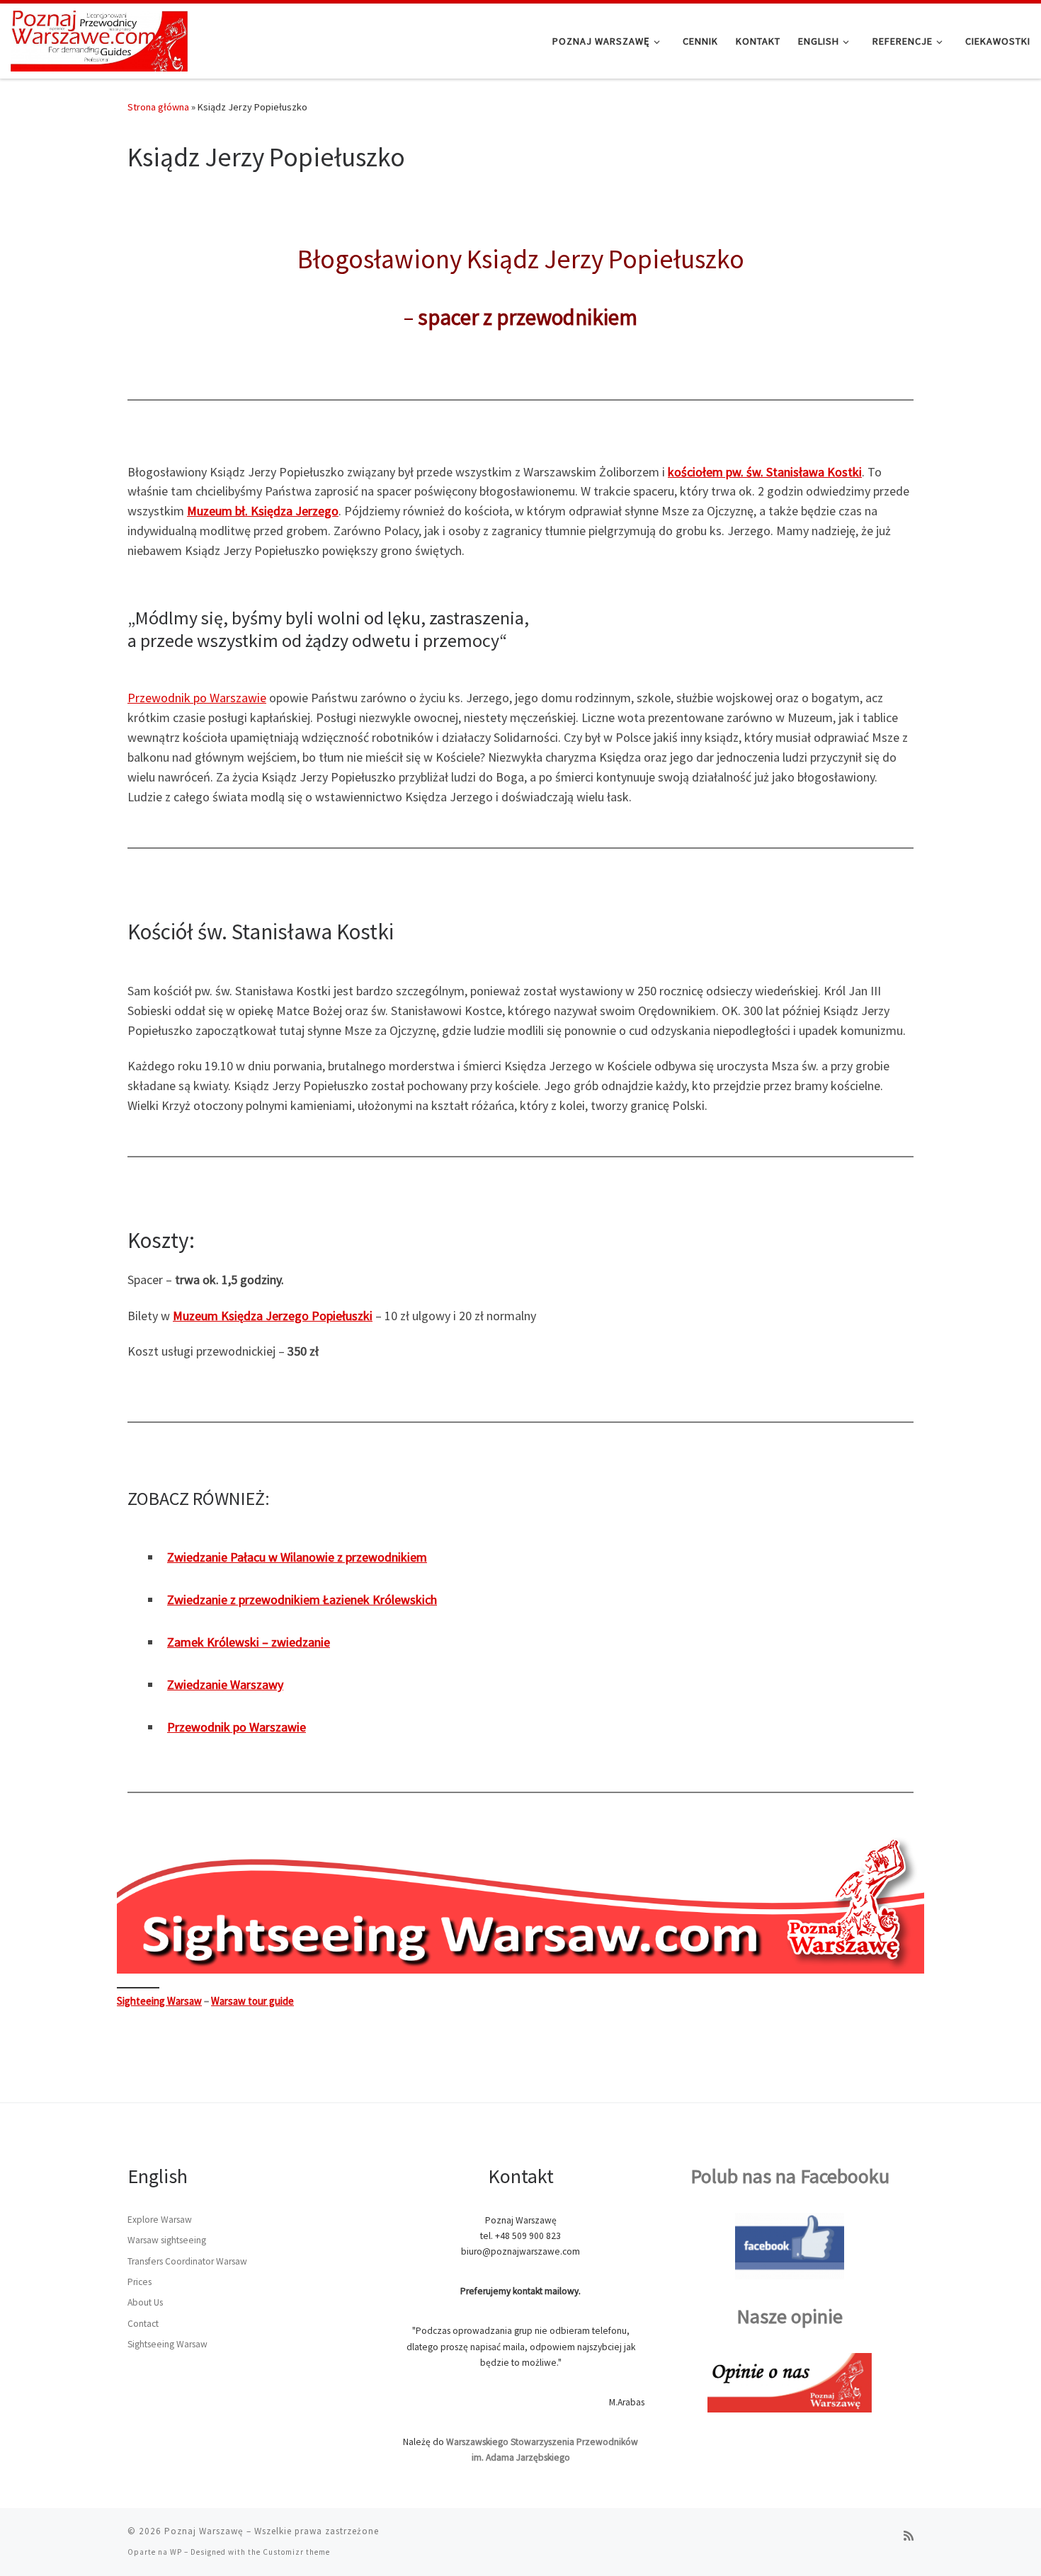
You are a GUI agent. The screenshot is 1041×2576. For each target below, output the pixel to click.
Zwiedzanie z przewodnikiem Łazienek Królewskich (302, 1599)
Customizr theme (296, 2552)
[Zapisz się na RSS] (909, 2536)
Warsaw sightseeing (167, 2240)
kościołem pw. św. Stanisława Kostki (765, 472)
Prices (140, 2282)
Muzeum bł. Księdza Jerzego (263, 511)
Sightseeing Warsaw (167, 2344)
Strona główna (158, 107)
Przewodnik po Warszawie (197, 698)
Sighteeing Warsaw (159, 2001)
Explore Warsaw (160, 2220)
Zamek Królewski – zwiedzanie (249, 1642)
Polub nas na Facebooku (790, 2176)
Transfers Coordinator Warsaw (187, 2261)
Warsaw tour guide (252, 2001)
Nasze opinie (790, 2316)
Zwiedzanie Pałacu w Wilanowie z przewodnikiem (297, 1557)
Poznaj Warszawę (204, 2531)
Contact (143, 2324)
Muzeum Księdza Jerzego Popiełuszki (273, 1316)
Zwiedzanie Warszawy (225, 1684)
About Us (145, 2302)
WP (176, 2552)
